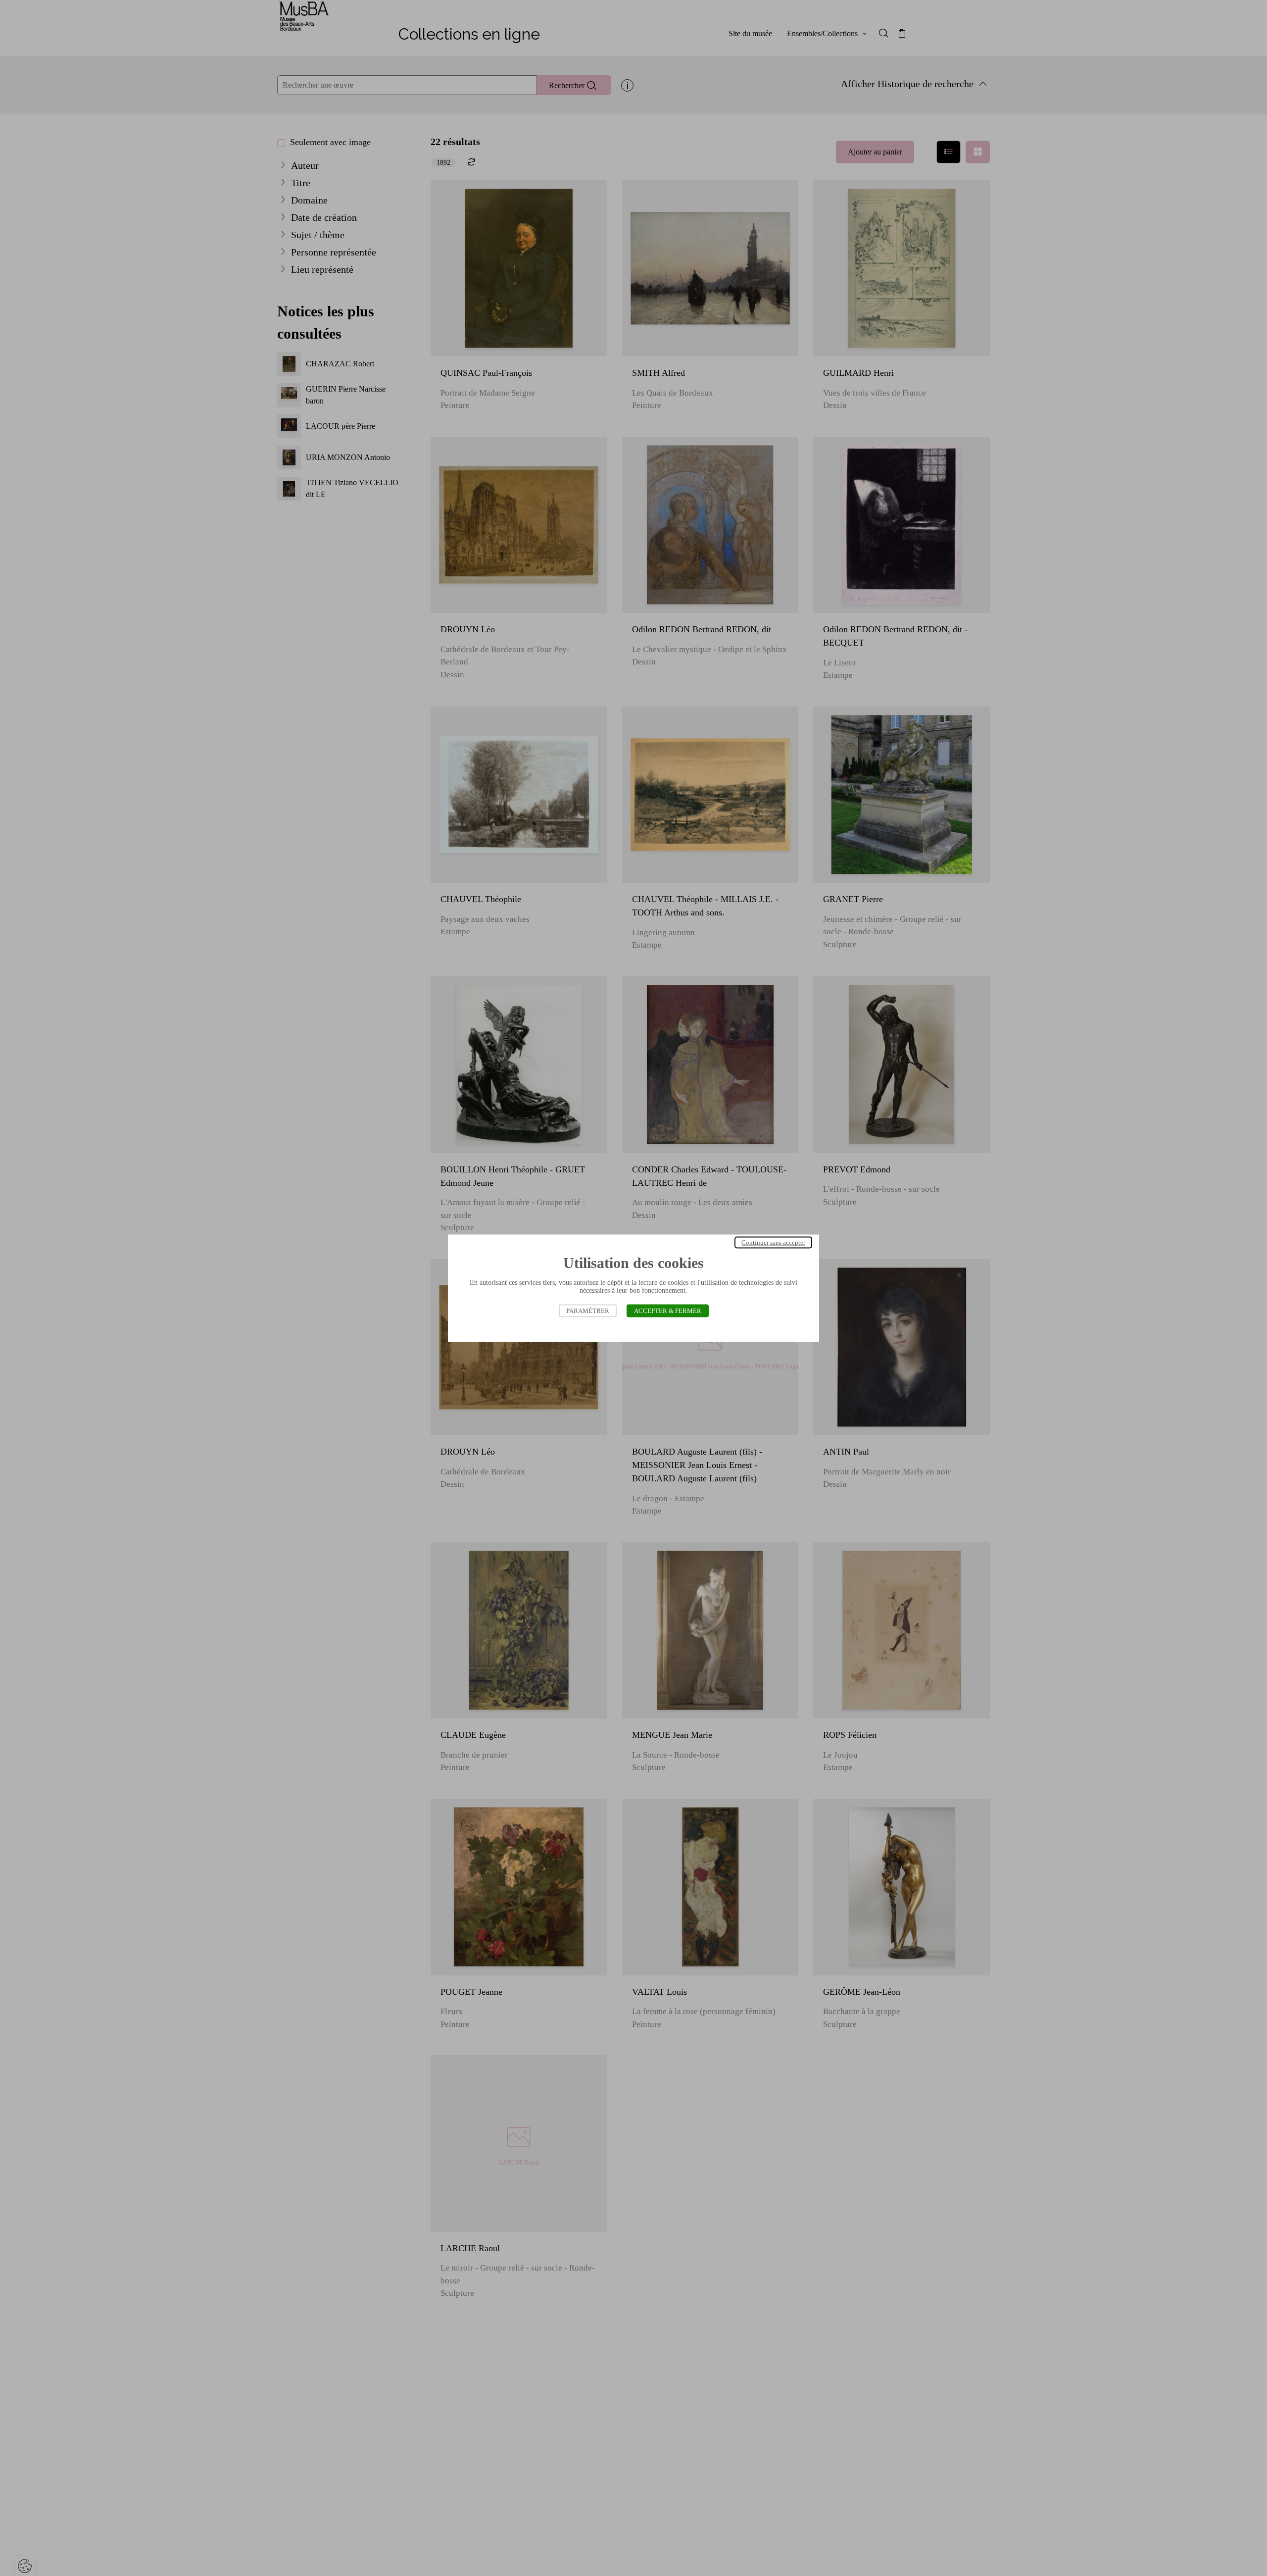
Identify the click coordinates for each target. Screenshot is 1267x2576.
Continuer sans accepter (773, 1242)
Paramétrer (588, 1310)
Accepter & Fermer (668, 1310)
